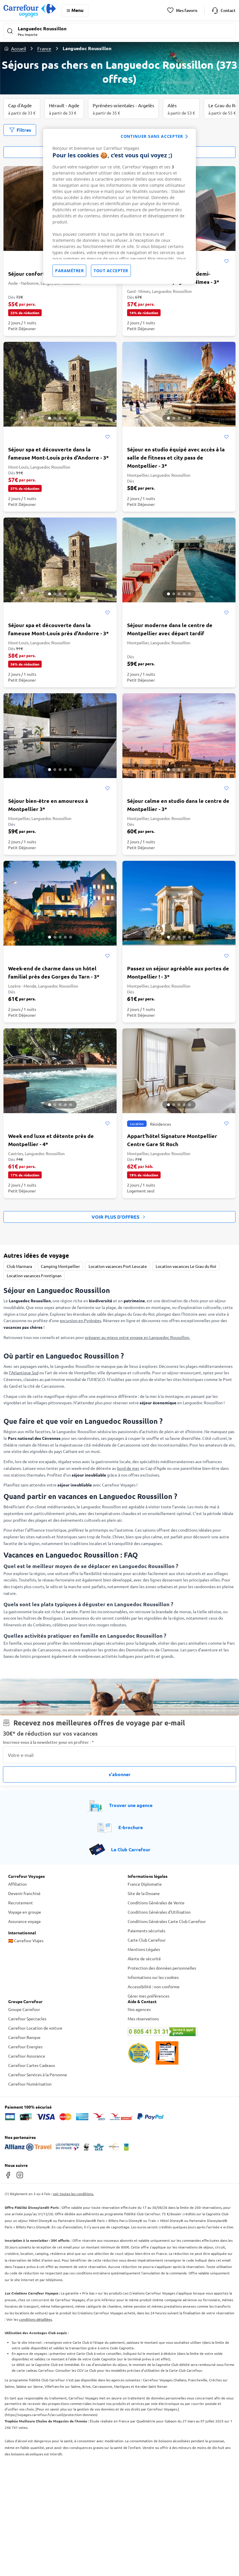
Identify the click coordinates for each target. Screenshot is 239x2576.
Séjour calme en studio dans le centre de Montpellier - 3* (178, 805)
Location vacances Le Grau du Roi (186, 1266)
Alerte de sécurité (144, 1959)
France (44, 48)
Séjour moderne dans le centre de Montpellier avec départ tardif (170, 629)
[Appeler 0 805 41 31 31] (179, 2032)
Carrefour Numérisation (30, 2084)
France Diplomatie (145, 1884)
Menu (77, 10)
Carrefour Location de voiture (35, 2028)
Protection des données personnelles (162, 1968)
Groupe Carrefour (24, 2009)
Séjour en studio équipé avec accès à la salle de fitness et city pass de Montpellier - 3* (176, 457)
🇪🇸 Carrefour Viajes (26, 1940)
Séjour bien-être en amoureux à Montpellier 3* (48, 805)
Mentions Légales (144, 1949)
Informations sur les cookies (153, 1977)
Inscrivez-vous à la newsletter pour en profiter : (48, 1742)
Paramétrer (69, 271)
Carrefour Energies (25, 2047)
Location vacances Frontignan (34, 1275)
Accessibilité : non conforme (154, 1986)
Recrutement (21, 1903)
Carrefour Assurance (27, 2056)
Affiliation (17, 1884)
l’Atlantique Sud (24, 1373)
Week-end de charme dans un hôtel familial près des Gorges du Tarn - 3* (54, 972)
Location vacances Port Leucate (118, 1266)
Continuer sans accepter (152, 136)
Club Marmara (19, 1266)
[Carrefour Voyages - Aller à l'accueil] (30, 10)
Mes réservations (143, 2019)
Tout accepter (111, 271)
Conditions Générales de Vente (156, 1903)
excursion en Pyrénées (80, 1320)
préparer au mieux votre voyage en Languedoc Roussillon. (137, 1337)
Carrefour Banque (24, 2037)
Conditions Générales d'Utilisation (159, 1912)
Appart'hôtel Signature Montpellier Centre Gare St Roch (172, 1140)
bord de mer (128, 1468)
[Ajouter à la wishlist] (226, 261)
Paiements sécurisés (146, 1931)
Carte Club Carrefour (147, 1940)
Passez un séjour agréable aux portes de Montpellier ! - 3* (178, 972)
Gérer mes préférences (149, 1996)
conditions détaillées (35, 2319)
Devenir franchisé (24, 1893)
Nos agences (139, 2009)
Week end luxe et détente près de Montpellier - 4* (51, 1140)
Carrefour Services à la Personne (38, 2074)
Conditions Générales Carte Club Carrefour (167, 1921)
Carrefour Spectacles (27, 2019)
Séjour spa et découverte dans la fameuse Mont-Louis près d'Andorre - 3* (58, 453)
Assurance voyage (24, 1921)
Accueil (19, 48)
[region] (119, 206)
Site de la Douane (144, 1893)
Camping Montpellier (60, 1266)
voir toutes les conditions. (73, 2194)
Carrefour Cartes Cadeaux (32, 2065)
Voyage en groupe (25, 1912)
